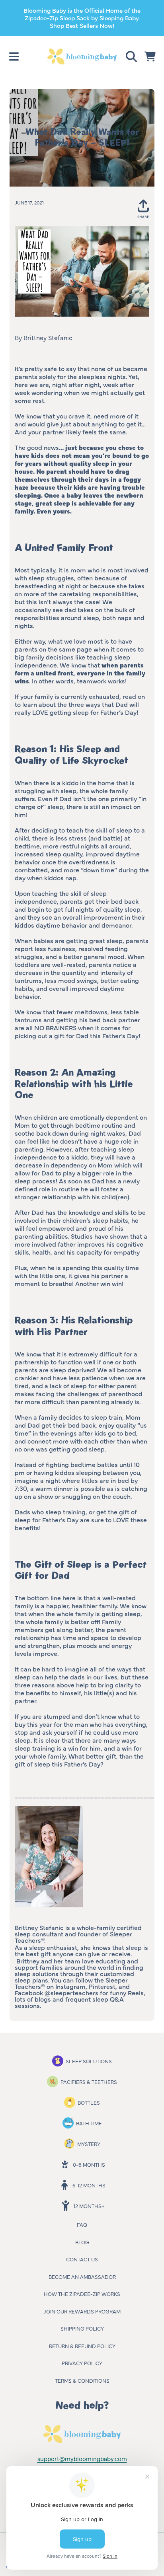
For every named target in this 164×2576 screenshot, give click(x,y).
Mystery (89, 2144)
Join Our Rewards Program (82, 2311)
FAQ (82, 2224)
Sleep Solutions (89, 2061)
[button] (14, 56)
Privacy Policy (82, 2363)
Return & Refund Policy (82, 2346)
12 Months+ (89, 2206)
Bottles (89, 2102)
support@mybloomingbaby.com (82, 2458)
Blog (82, 2242)
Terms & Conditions (82, 2380)
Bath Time (89, 2123)
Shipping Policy (82, 2328)
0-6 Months (89, 2164)
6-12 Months (89, 2185)
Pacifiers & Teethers (89, 2082)
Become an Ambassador (82, 2276)
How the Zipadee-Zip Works (82, 2294)
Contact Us (82, 2259)
